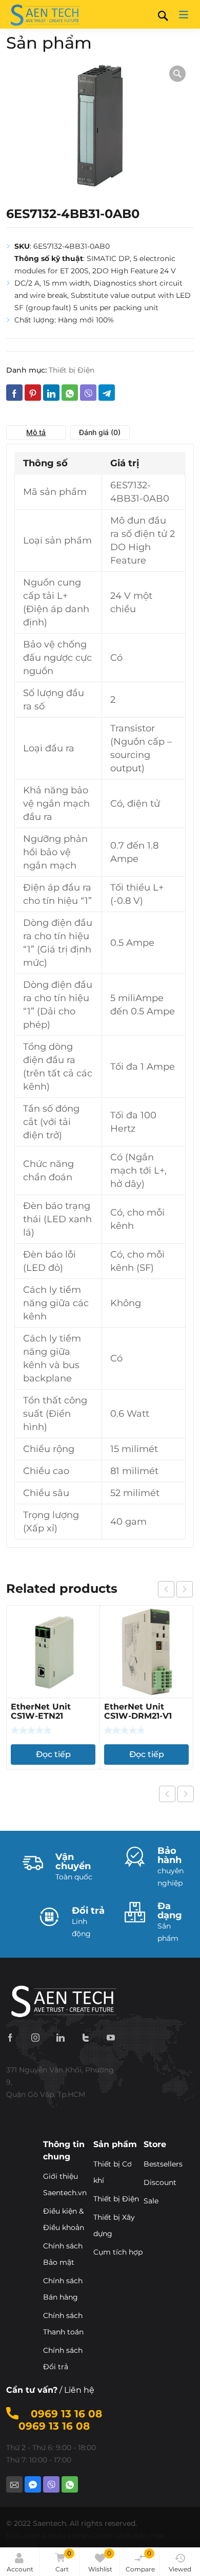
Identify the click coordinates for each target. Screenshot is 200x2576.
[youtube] (111, 2037)
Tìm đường (26, 2115)
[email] (14, 2484)
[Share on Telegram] (107, 393)
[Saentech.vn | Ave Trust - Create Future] (45, 14)
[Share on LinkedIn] (51, 393)
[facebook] (10, 2037)
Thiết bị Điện (72, 370)
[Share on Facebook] (14, 393)
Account (20, 2569)
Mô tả (36, 432)
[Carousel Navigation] (175, 1589)
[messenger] (33, 2484)
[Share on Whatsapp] (70, 393)
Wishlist (100, 2561)
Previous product (167, 1794)
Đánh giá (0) (100, 432)
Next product (186, 1794)
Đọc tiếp (53, 1754)
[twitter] (86, 2037)
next (185, 1589)
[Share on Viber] (88, 393)
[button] (177, 74)
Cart (64, 2561)
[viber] (51, 2484)
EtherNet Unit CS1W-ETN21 (41, 1711)
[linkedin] (61, 2037)
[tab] (36, 432)
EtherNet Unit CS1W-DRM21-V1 (138, 1711)
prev (166, 1589)
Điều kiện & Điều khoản (48, 2536)
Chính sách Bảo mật (128, 2536)
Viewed (180, 2569)
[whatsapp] (70, 2484)
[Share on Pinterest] (33, 393)
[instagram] (35, 2037)
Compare (140, 2561)
